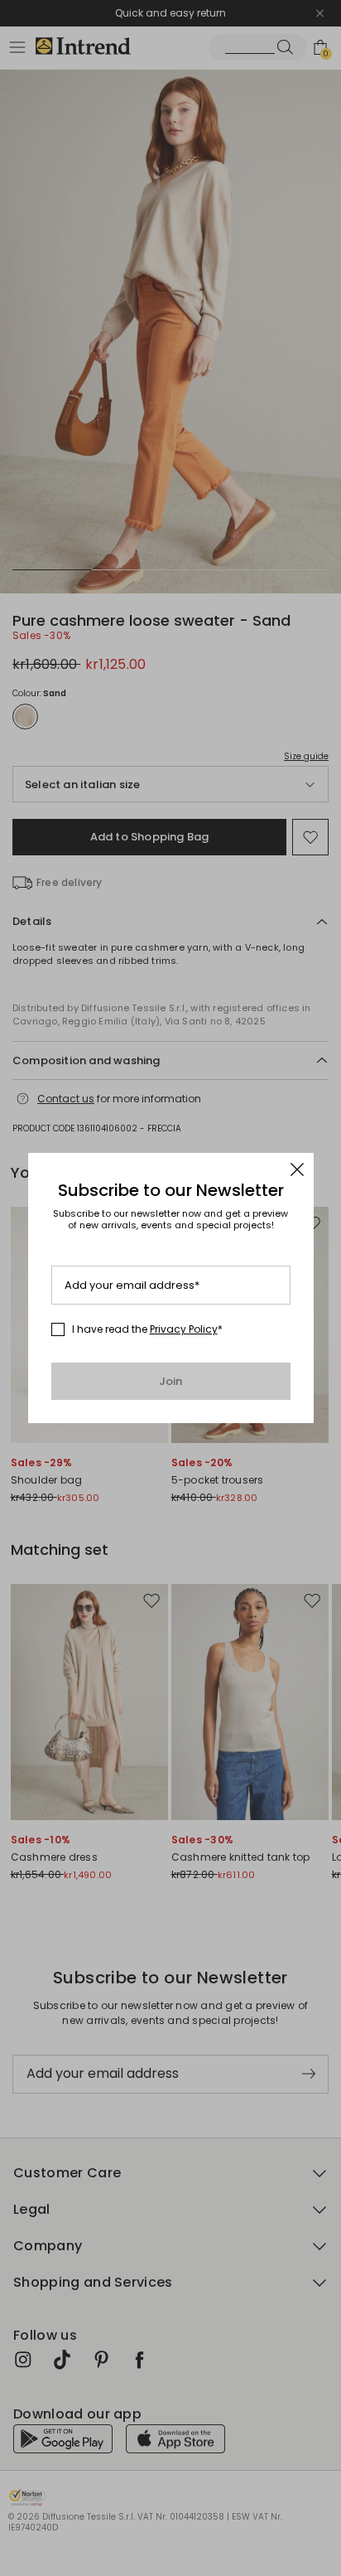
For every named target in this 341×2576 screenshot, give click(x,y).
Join (171, 1381)
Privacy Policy (184, 1329)
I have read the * (147, 1329)
